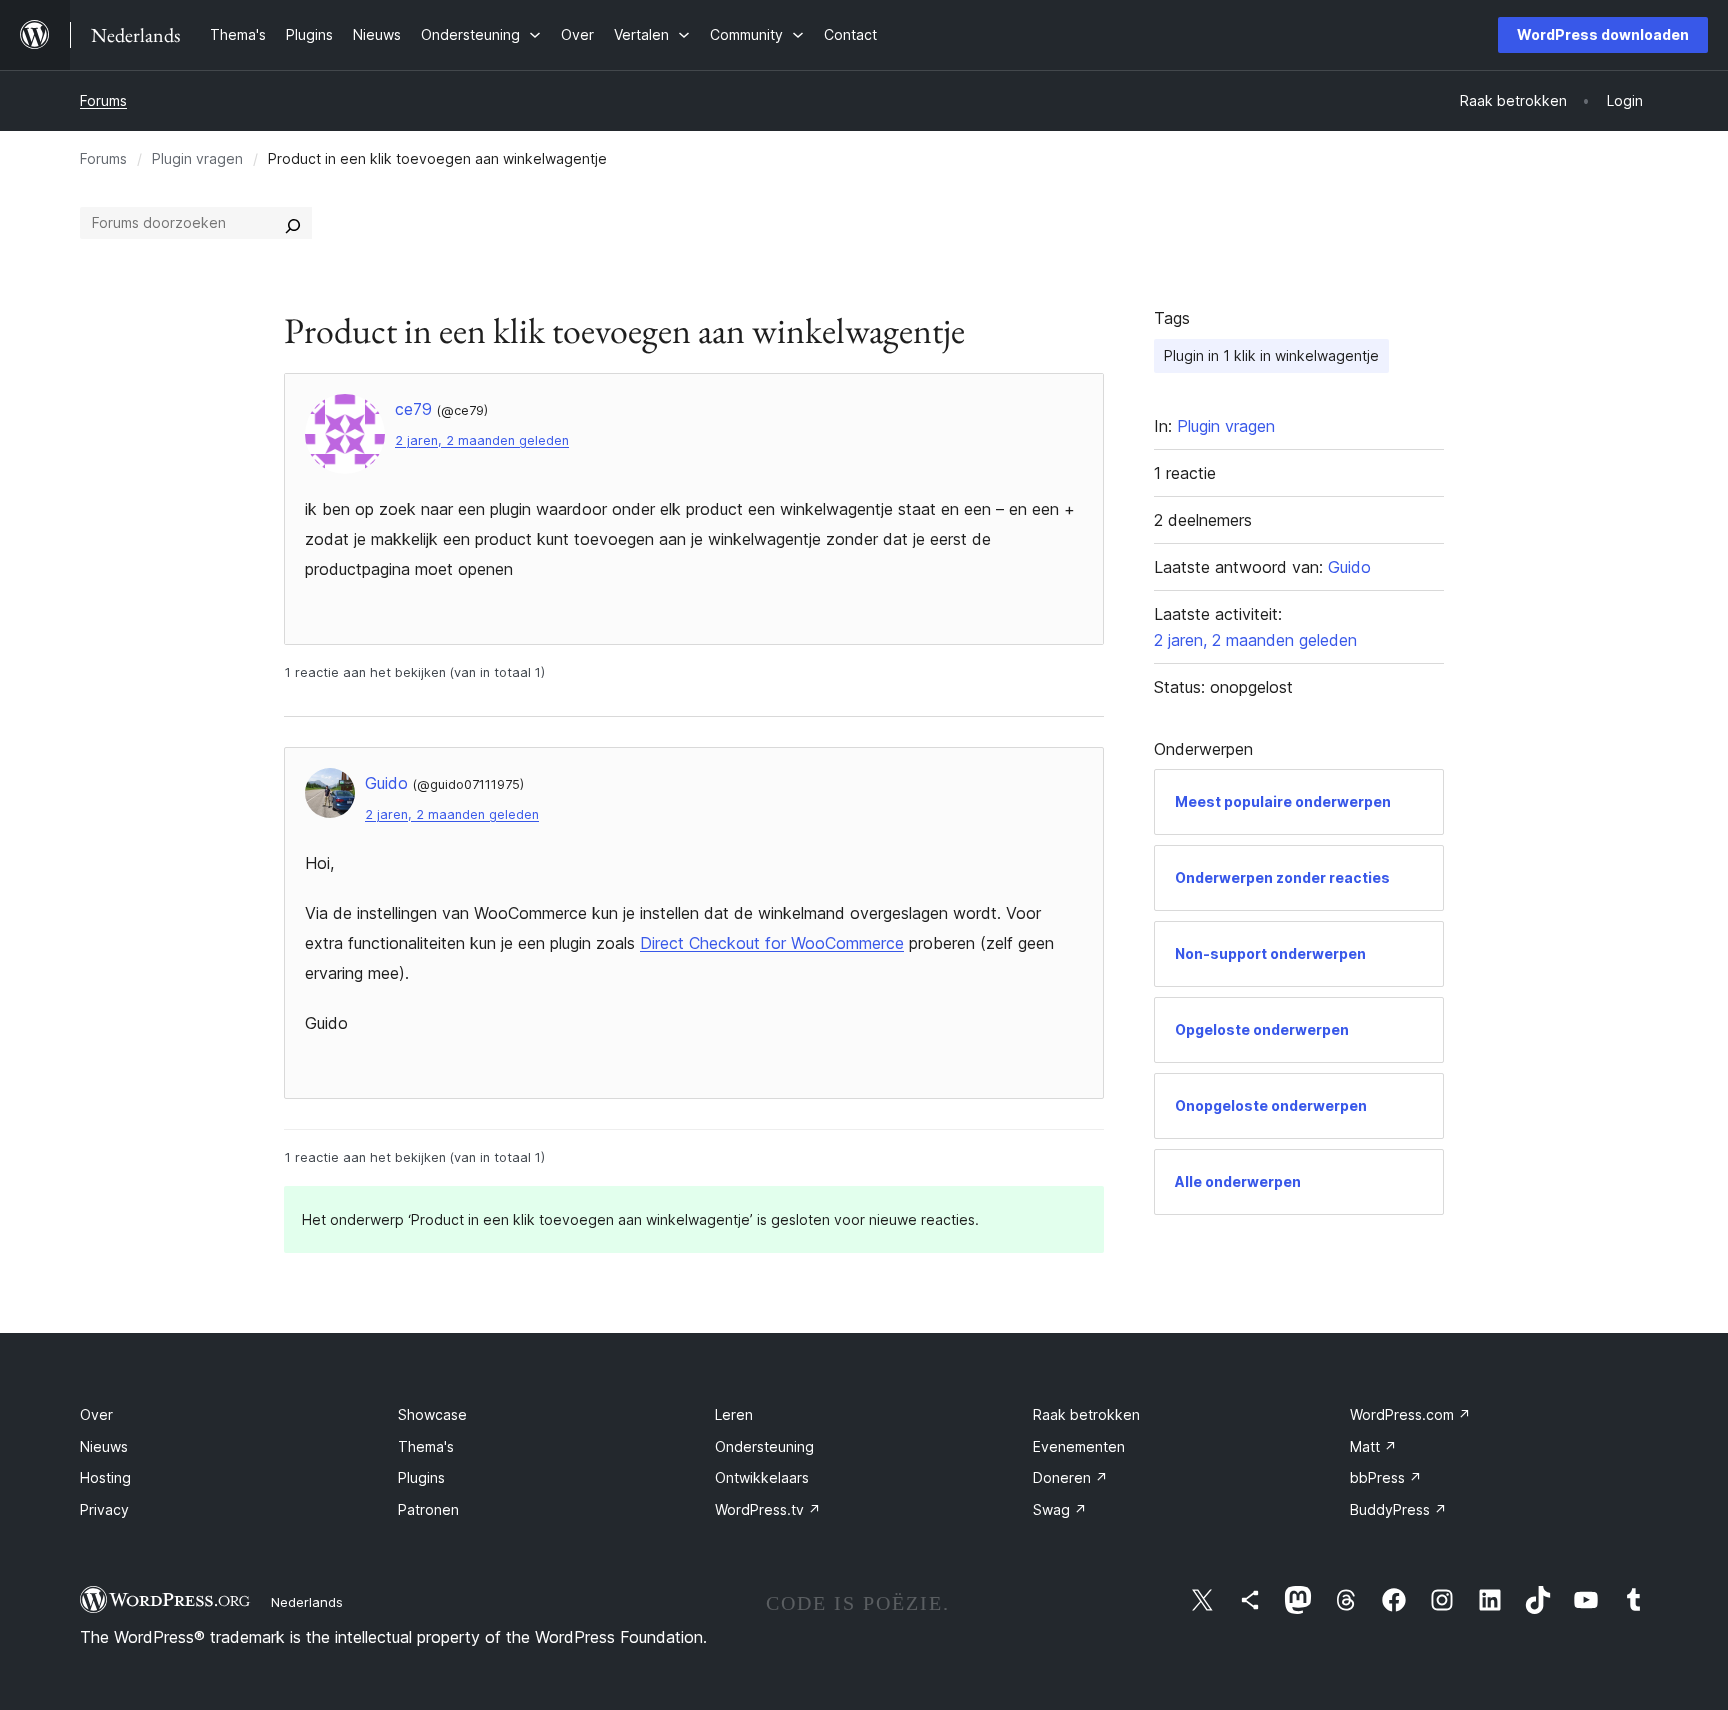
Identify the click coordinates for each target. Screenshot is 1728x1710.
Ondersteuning (764, 1446)
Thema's (426, 1446)
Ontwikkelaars (762, 1477)
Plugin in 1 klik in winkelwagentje (1271, 355)
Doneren (1070, 1477)
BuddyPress (1398, 1509)
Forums (103, 100)
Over (96, 1414)
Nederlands (307, 1602)
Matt (1373, 1446)
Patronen (428, 1509)
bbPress (1386, 1477)
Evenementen (1079, 1446)
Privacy (104, 1509)
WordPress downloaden (1603, 34)
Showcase (432, 1414)
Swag (1060, 1509)
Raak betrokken (1086, 1414)
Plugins (421, 1477)
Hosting (105, 1477)
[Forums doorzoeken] (293, 223)
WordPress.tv (768, 1509)
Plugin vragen (197, 158)
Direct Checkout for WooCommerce (772, 943)
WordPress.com (1410, 1414)
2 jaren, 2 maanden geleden (482, 440)
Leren (734, 1414)
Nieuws (104, 1446)
